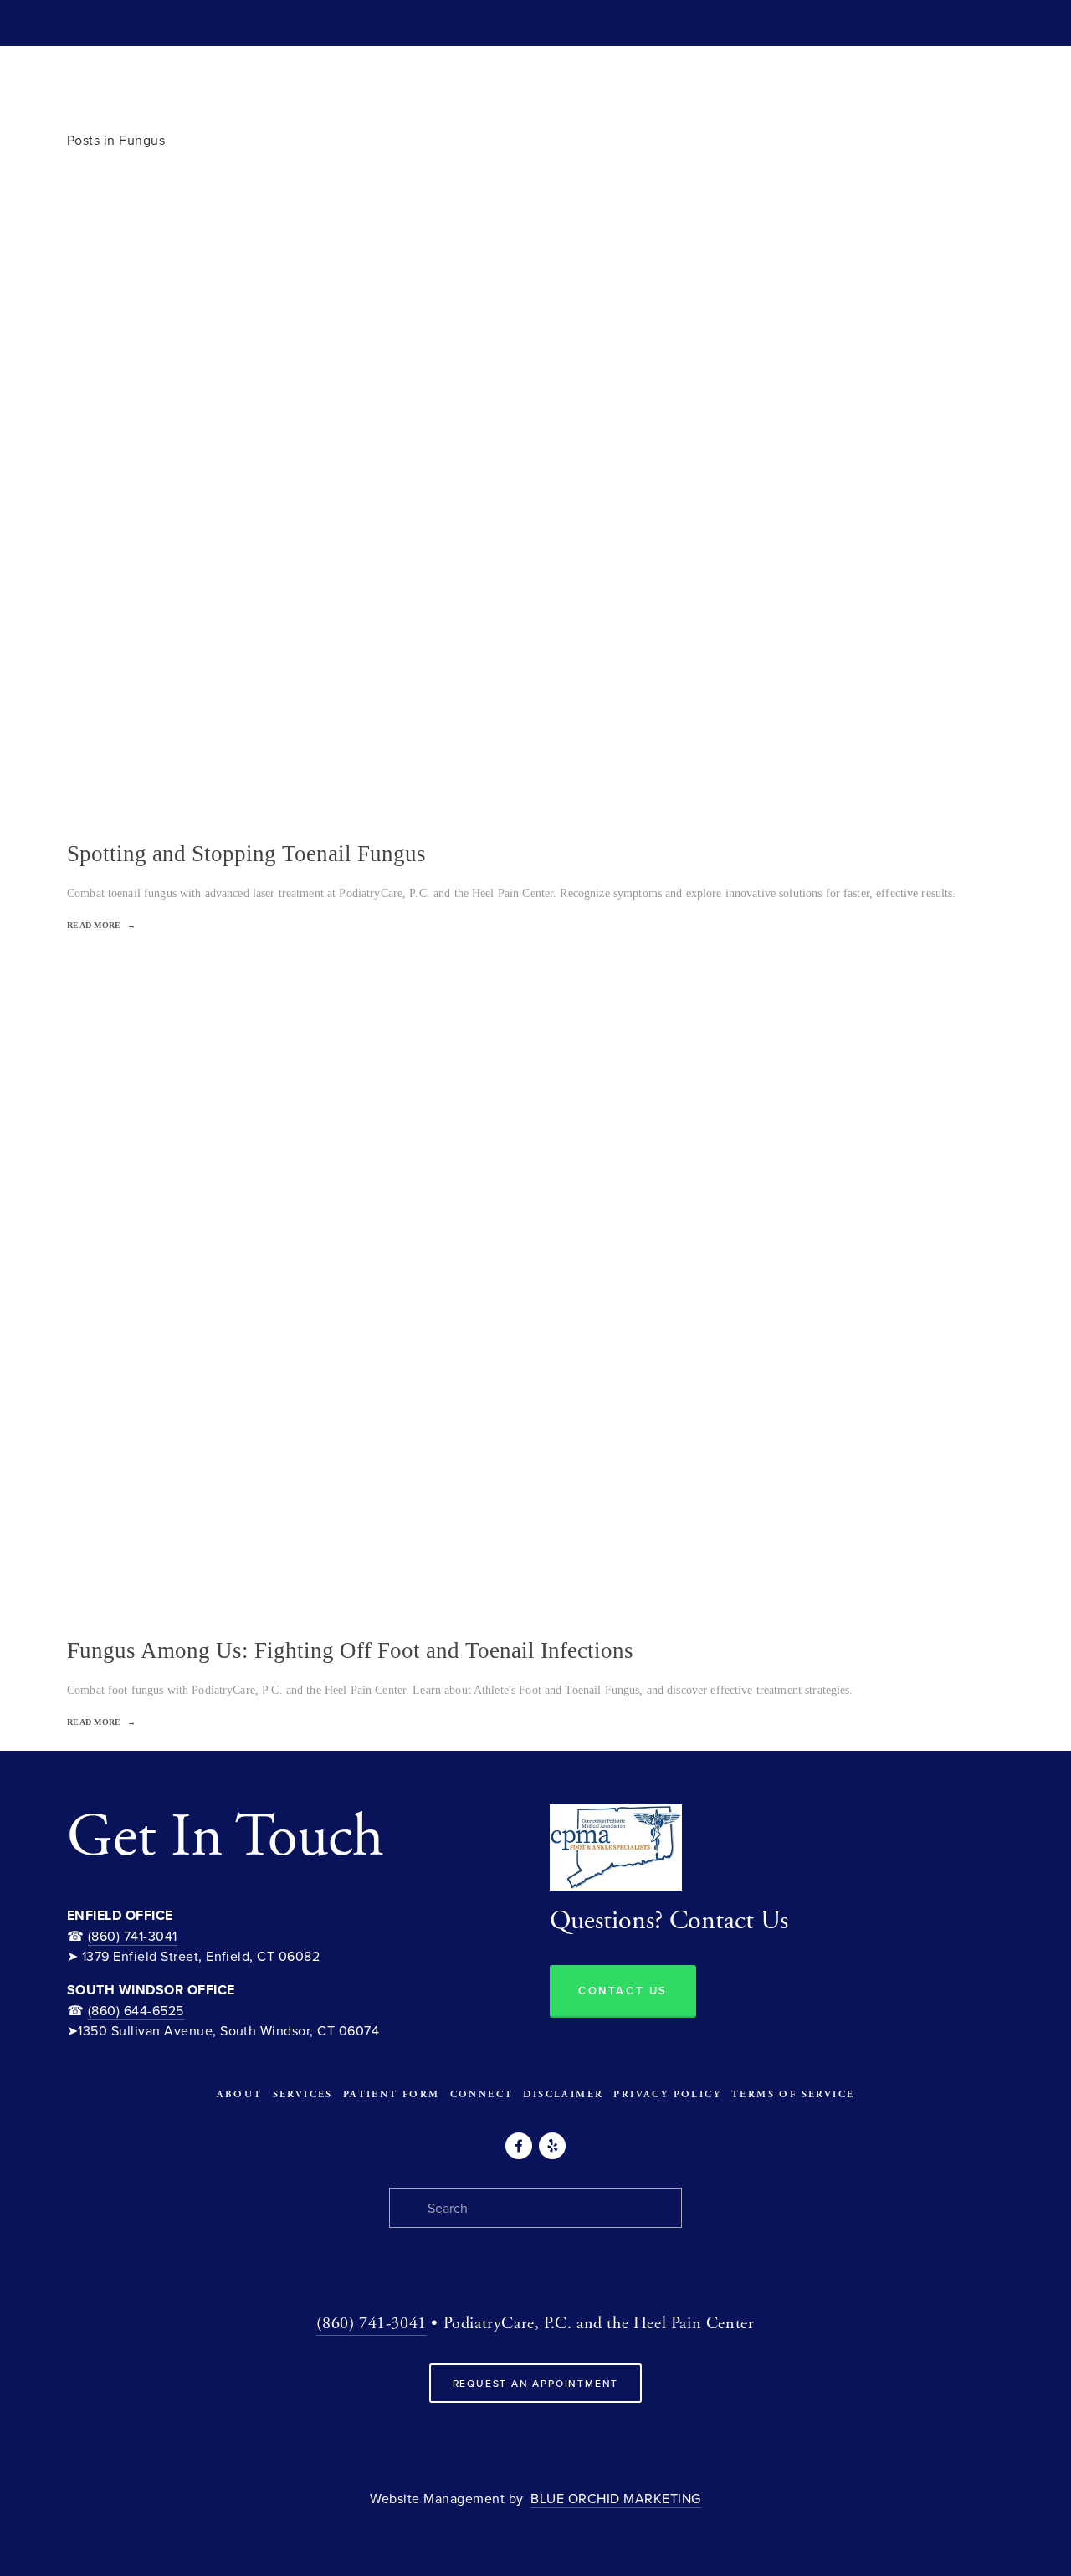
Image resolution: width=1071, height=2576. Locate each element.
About (240, 2094)
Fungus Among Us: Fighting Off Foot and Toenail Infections (350, 1650)
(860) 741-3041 (133, 1936)
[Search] (73, 23)
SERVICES (303, 2094)
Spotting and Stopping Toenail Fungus (246, 854)
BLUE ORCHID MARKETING (615, 2498)
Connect (482, 2094)
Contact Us (623, 1991)
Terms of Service (793, 2094)
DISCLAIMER (563, 2094)
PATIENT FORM (392, 2094)
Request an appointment (536, 2383)
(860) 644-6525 (136, 2010)
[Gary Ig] (519, 2146)
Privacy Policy (667, 2094)
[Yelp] (552, 2146)
